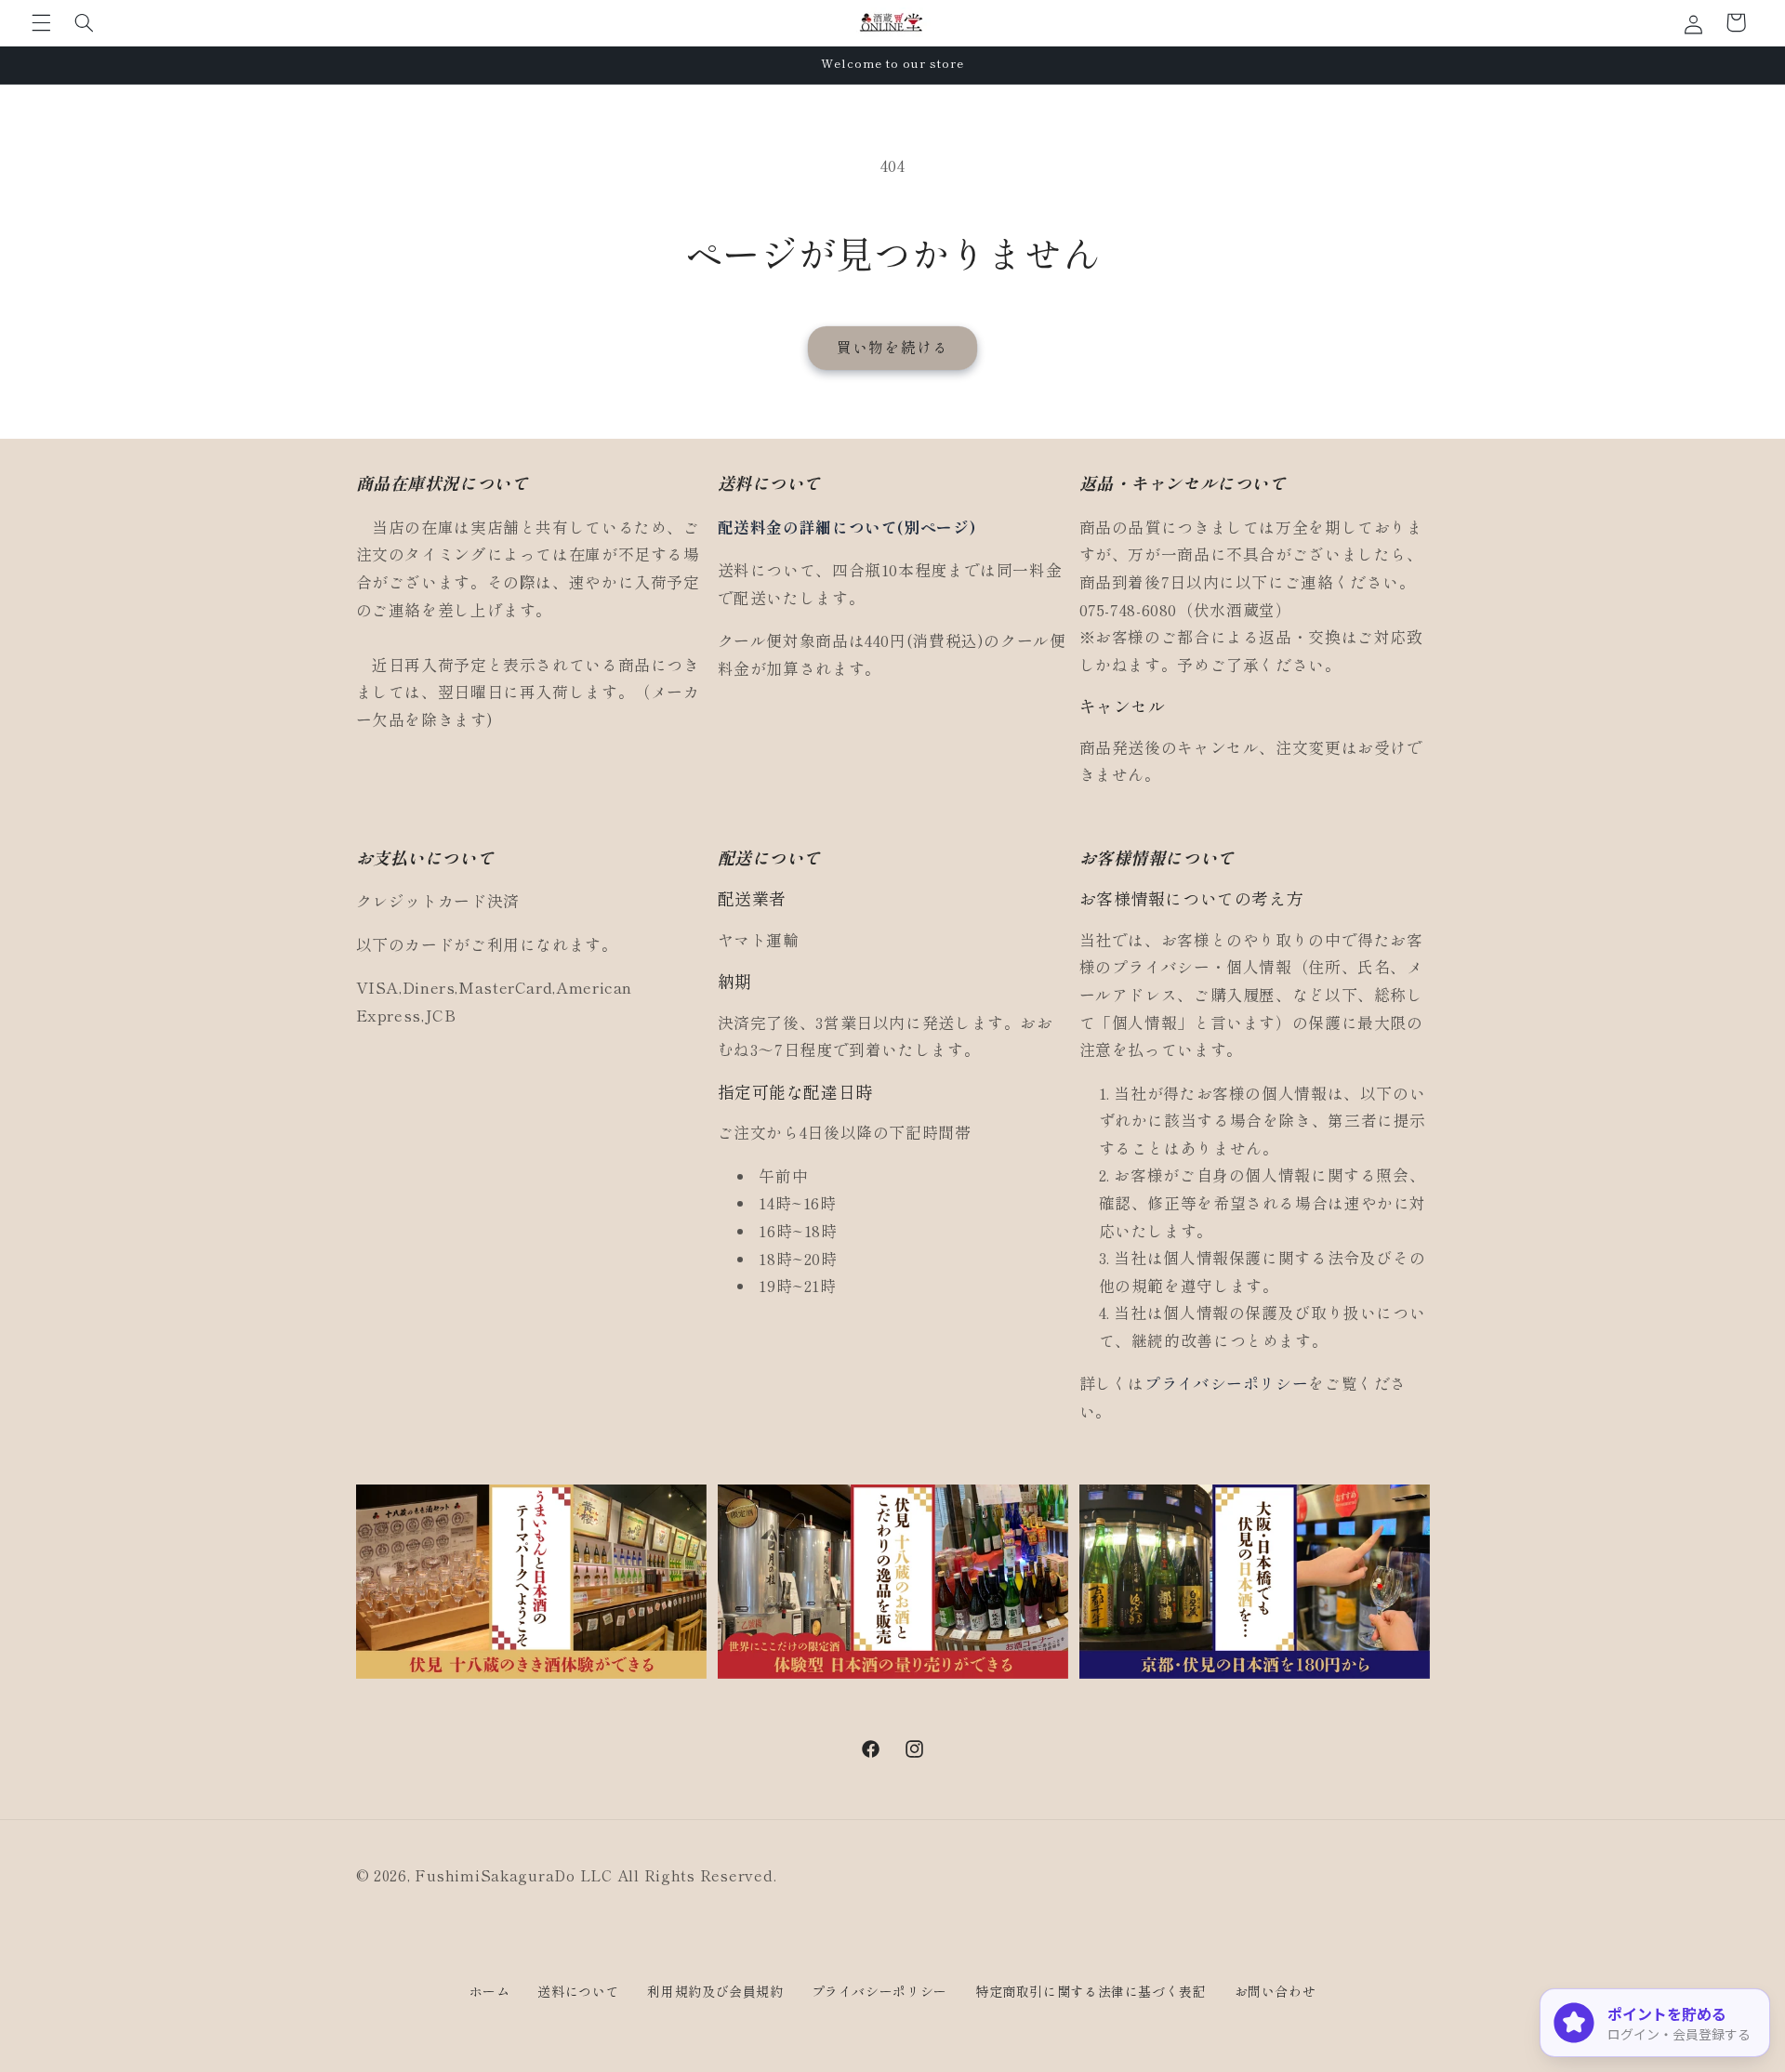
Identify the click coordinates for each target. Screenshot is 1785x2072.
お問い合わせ (1276, 1991)
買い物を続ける (892, 347)
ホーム (490, 1991)
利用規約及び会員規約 (715, 1991)
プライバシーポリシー (1226, 1383)
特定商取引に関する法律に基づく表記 (1091, 1991)
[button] (41, 22)
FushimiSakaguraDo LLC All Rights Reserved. (595, 1875)
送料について (578, 1991)
